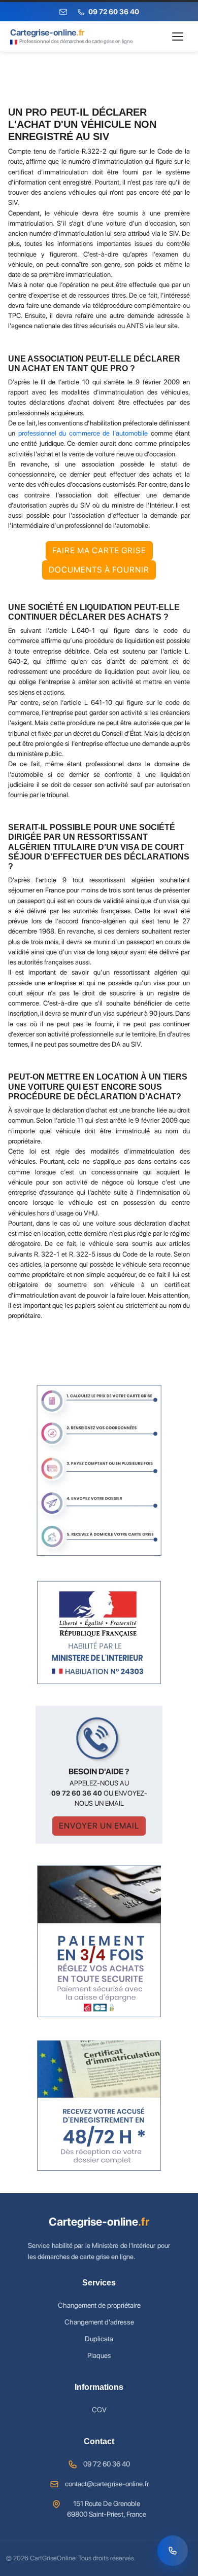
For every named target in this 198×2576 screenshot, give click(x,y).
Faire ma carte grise (99, 550)
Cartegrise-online (99, 2222)
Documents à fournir (99, 570)
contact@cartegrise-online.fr (107, 2484)
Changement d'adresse (99, 2322)
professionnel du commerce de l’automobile (83, 433)
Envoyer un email (99, 1826)
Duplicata (99, 2339)
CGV (99, 2410)
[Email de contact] (63, 12)
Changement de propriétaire (99, 2305)
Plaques (99, 2355)
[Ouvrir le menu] (178, 37)
